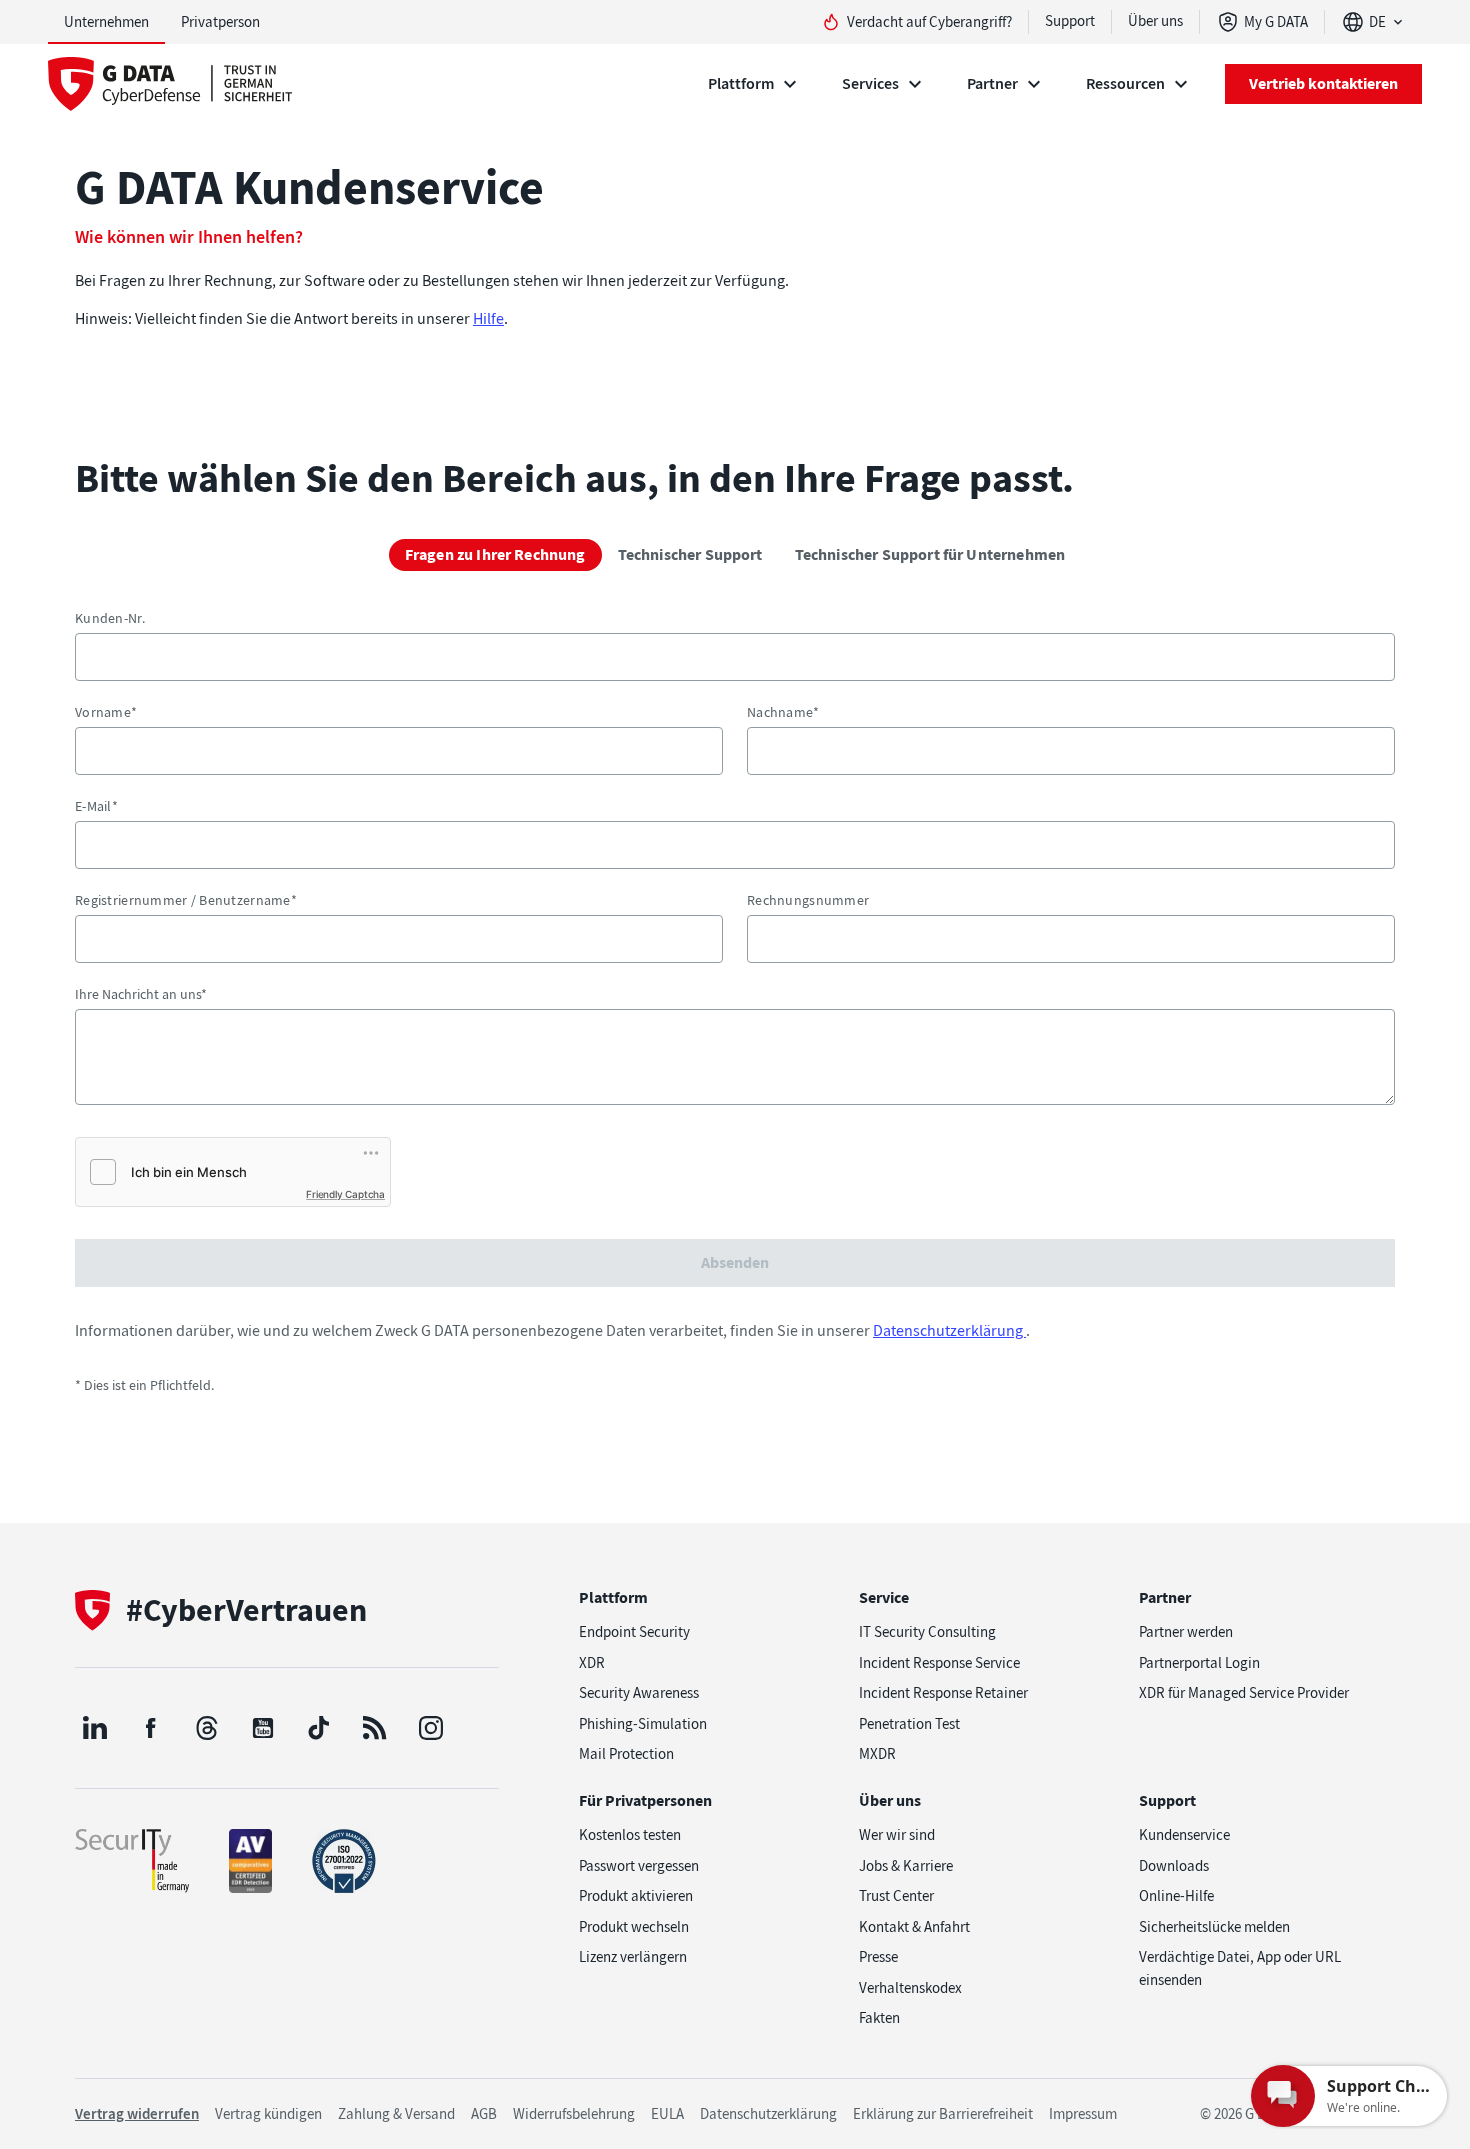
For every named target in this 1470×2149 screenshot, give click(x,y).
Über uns (1155, 21)
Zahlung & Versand (396, 2114)
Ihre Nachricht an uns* (141, 994)
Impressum (1083, 2114)
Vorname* (106, 712)
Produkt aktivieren (636, 1896)
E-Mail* (96, 806)
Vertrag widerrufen (137, 2114)
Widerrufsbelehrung (574, 2114)
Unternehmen (106, 22)
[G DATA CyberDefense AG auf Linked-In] (95, 1728)
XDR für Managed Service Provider (1244, 1693)
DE (1377, 22)
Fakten (879, 2018)
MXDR (877, 1754)
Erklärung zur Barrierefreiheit (943, 2114)
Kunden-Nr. (110, 618)
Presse (878, 1957)
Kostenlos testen (630, 1835)
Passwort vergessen (639, 1866)
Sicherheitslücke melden (1214, 1927)
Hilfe (488, 319)
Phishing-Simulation (643, 1724)
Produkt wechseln (634, 1927)
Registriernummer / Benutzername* (186, 900)
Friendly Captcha (345, 1194)
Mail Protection (626, 1754)
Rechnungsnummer (808, 900)
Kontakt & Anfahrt (914, 1927)
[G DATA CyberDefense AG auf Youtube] (263, 1728)
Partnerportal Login (1199, 1663)
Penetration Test (909, 1724)
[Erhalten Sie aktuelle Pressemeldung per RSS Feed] (375, 1728)
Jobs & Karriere (906, 1866)
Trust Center (896, 1896)
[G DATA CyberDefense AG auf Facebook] (151, 1728)
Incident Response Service (939, 1663)
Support (1070, 21)
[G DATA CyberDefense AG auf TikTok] (319, 1728)
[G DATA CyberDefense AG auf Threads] (207, 1728)
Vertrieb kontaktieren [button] (1323, 83)
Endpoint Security (634, 1632)
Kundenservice (1184, 1835)
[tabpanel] (735, 1003)
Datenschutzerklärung (949, 1331)
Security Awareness (639, 1693)
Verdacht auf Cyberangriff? (929, 22)
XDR (592, 1663)
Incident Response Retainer (943, 1693)
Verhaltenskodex (910, 1988)
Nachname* (783, 712)
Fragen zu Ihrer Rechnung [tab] (495, 554)
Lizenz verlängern (633, 1957)
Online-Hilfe (1176, 1896)
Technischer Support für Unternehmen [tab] (930, 554)
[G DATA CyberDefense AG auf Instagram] (431, 1728)
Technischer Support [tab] (690, 554)
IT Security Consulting (927, 1632)
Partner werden (1186, 1632)
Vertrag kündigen (268, 2114)
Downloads (1174, 1866)
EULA (667, 2114)
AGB (484, 2114)
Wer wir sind (897, 1835)
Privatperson (220, 22)
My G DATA (1276, 22)
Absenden (735, 1262)
